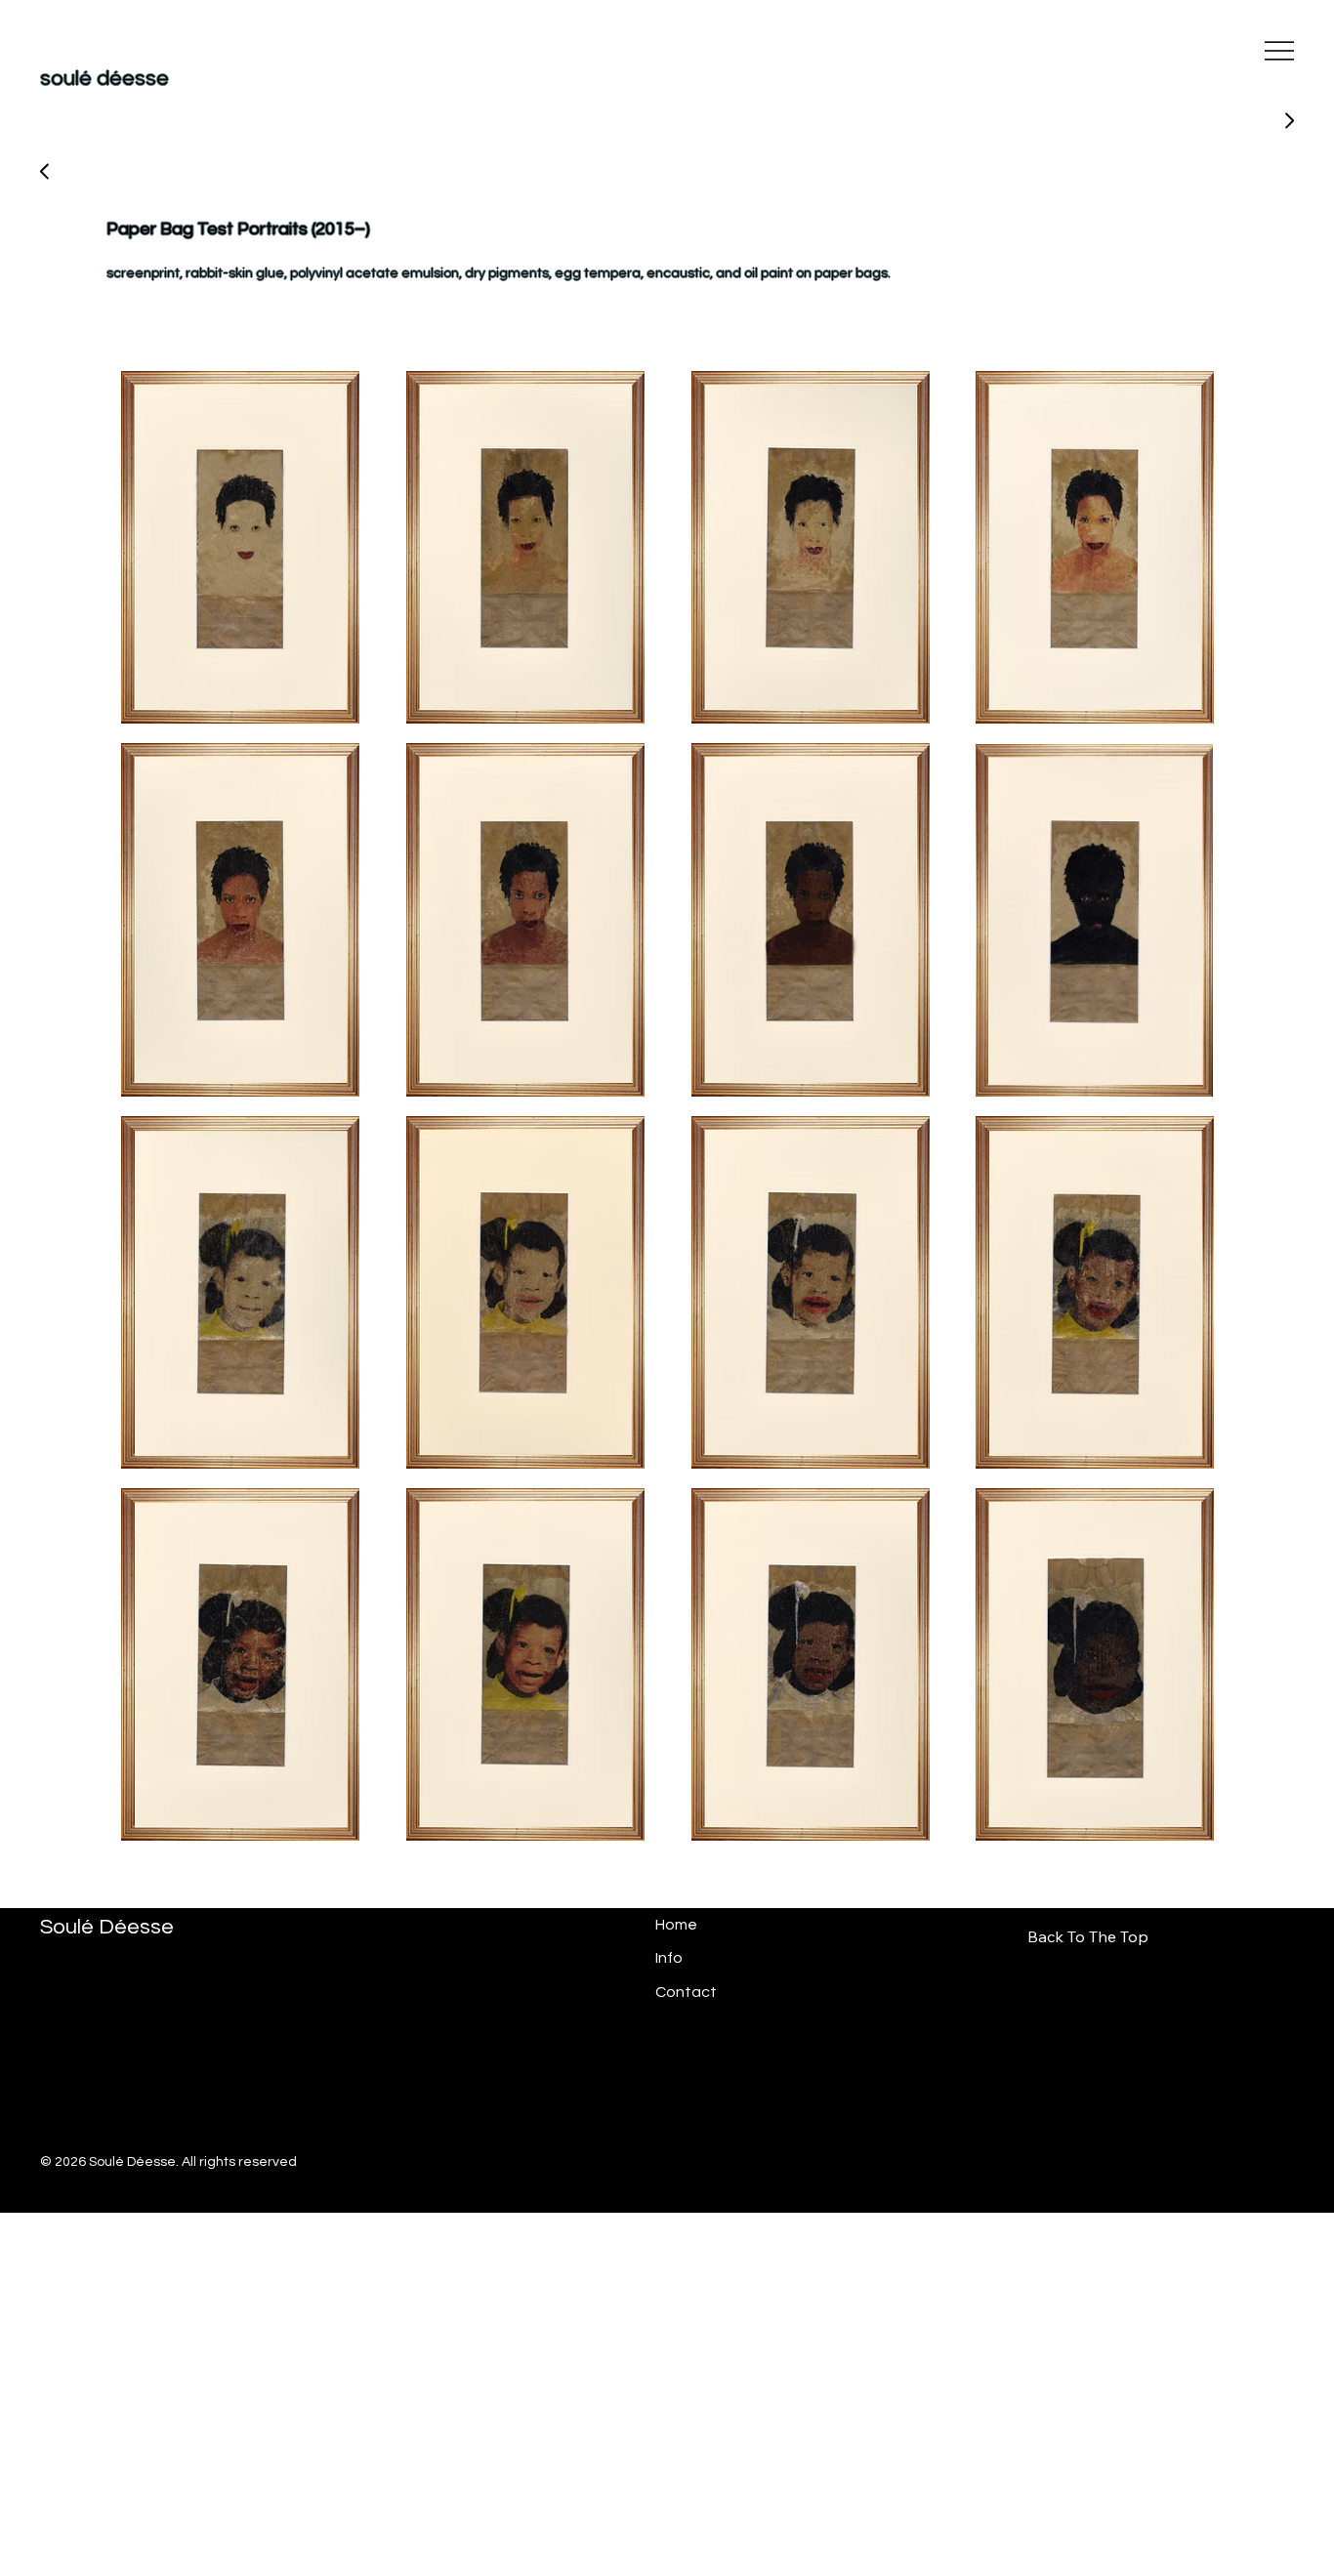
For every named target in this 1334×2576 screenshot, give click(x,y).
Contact (686, 1992)
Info (669, 1958)
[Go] (45, 172)
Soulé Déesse (107, 1927)
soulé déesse (104, 79)
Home (676, 1925)
